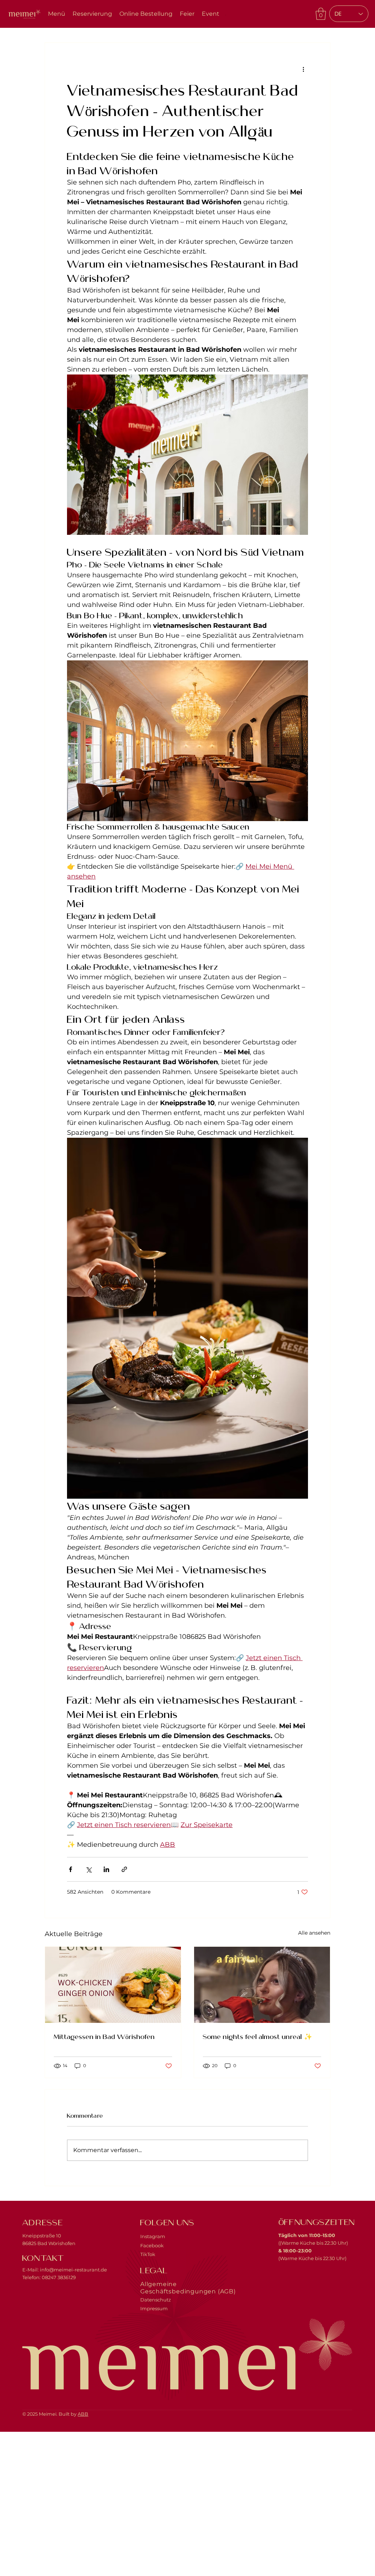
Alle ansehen (314, 1933)
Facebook (152, 2245)
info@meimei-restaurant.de (73, 2270)
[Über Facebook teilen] (70, 1869)
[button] (321, 14)
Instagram (153, 2236)
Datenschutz (156, 2300)
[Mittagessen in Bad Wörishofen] (113, 1985)
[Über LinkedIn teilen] (106, 1869)
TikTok (148, 2254)
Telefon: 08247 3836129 (49, 2277)
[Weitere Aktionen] (304, 69)
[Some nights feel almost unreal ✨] (262, 1985)
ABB (83, 2414)
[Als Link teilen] (124, 1869)
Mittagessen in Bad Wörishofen (104, 2036)
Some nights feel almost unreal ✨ (257, 2036)
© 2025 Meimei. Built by (50, 2414)
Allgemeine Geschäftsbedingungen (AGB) (188, 2288)
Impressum (154, 2308)
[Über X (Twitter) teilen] (88, 1869)
